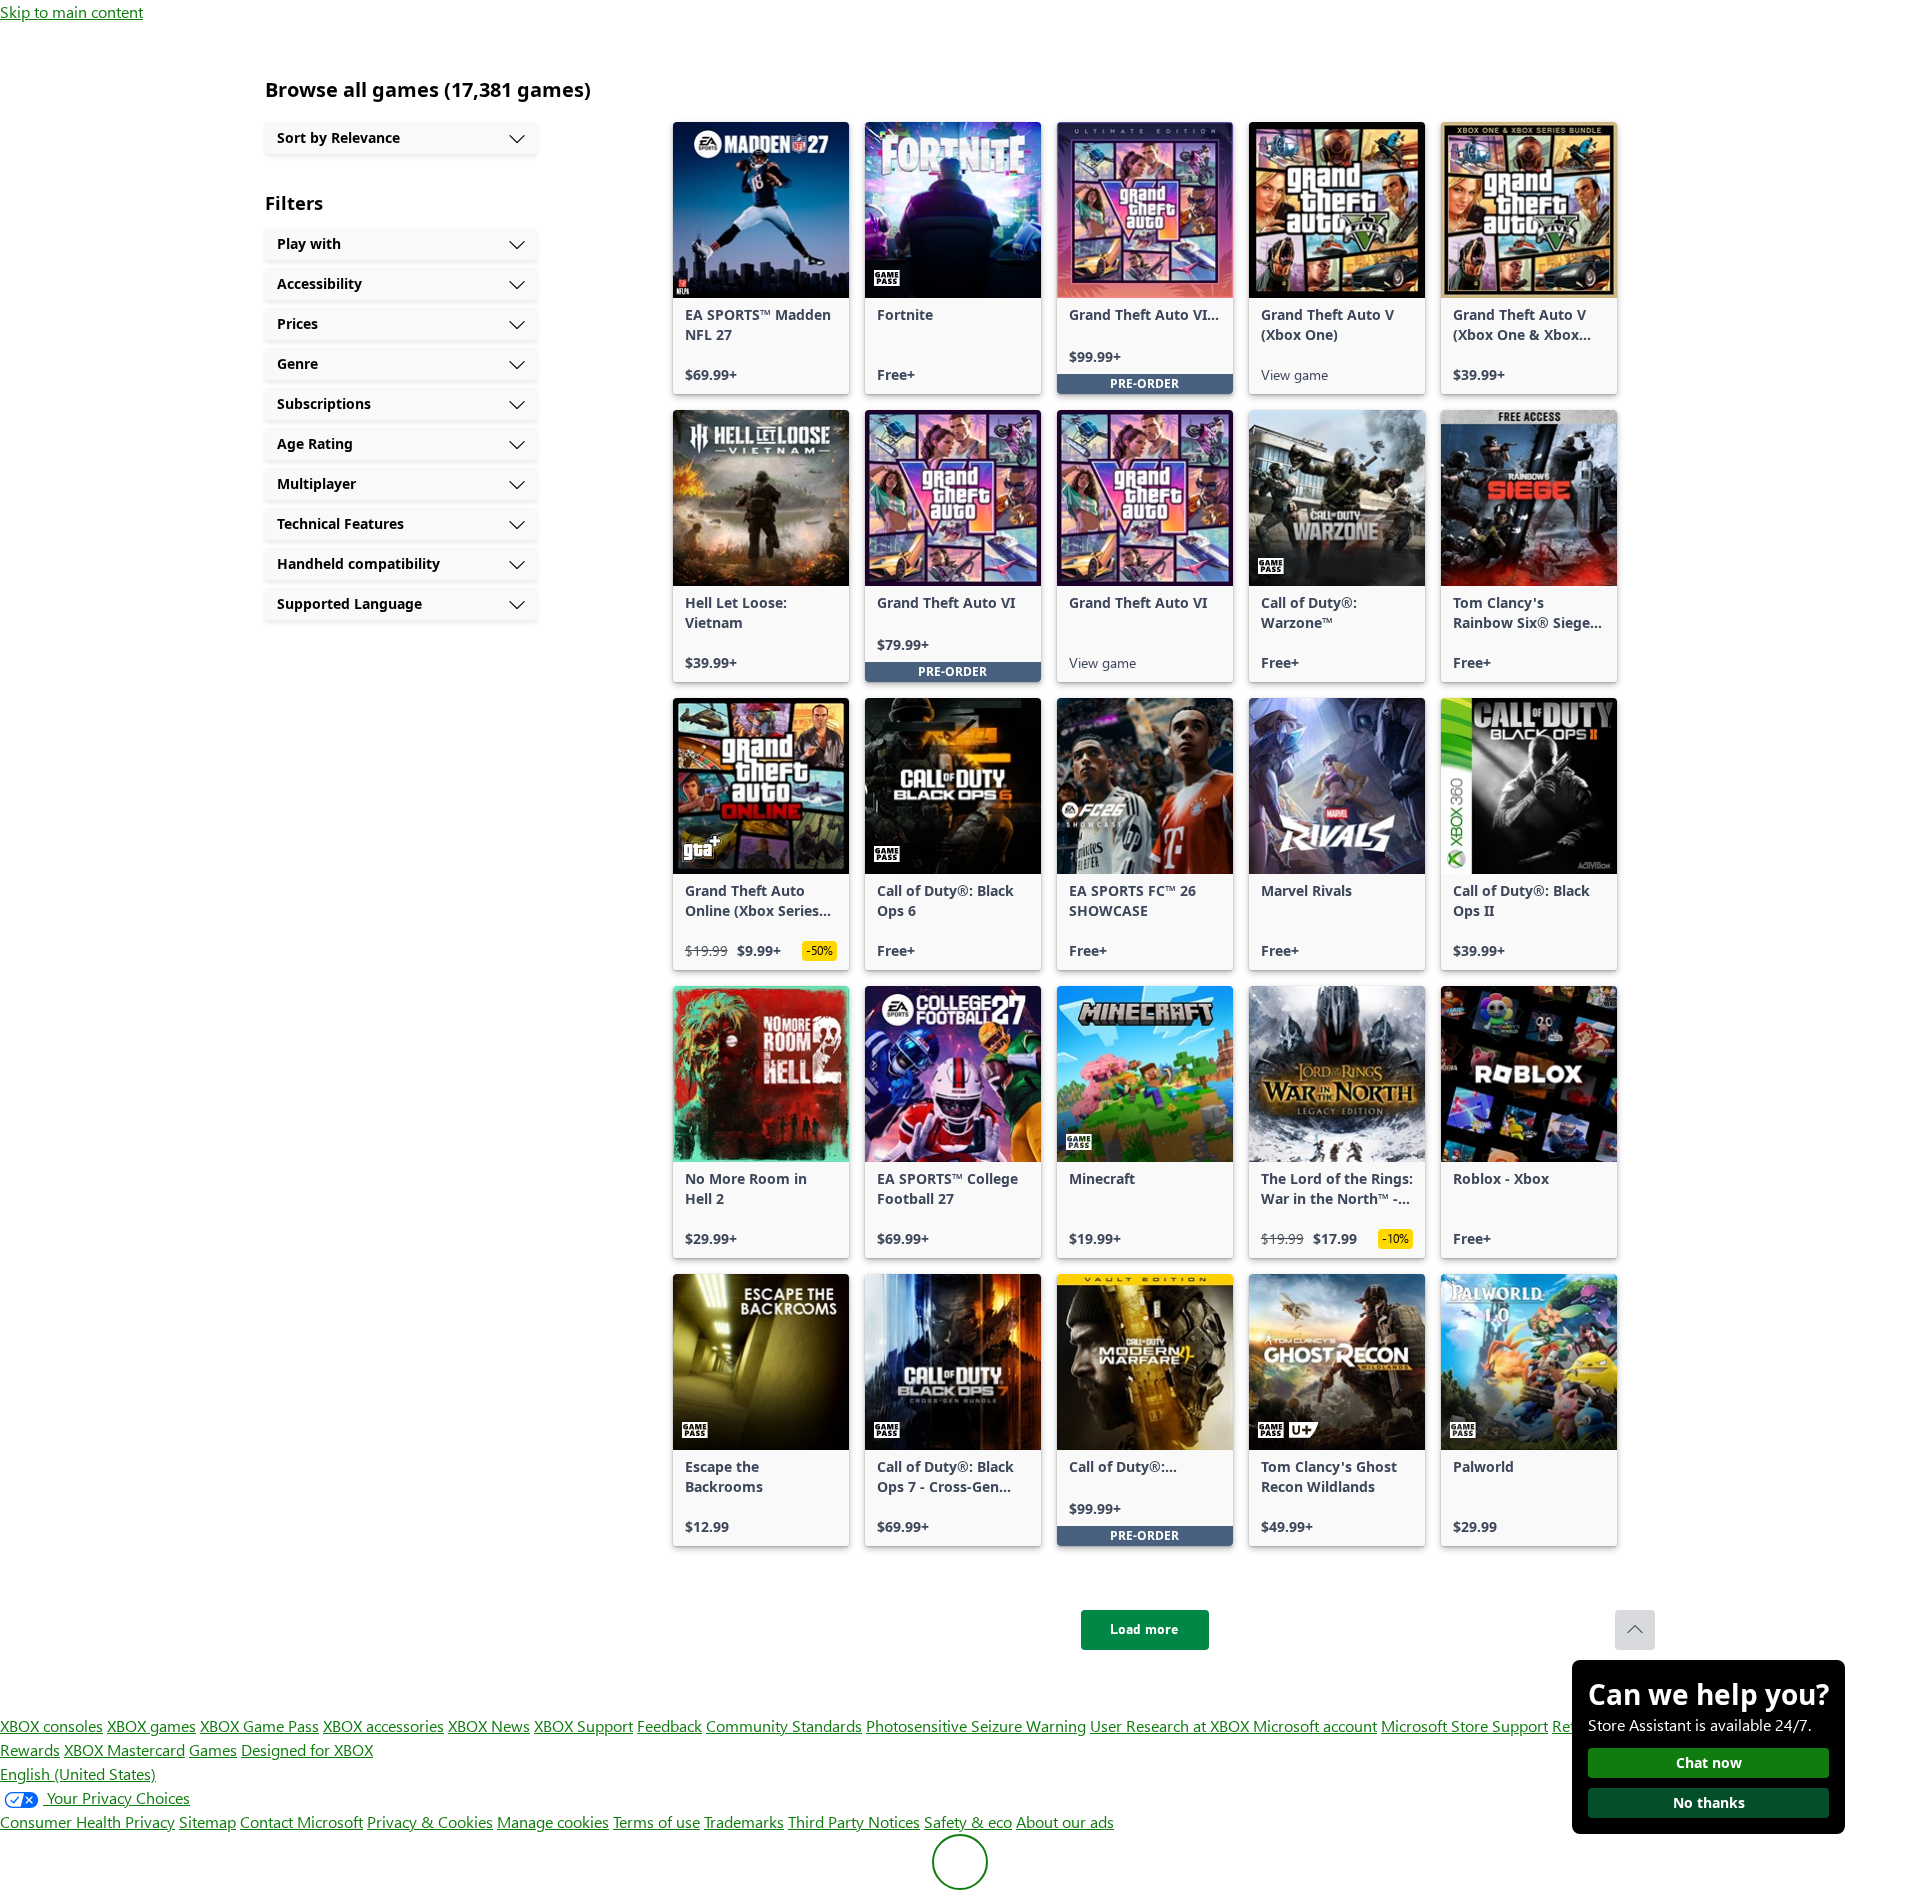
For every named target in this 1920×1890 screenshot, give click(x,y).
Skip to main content (71, 11)
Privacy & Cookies (430, 1821)
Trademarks (744, 1821)
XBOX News (489, 1725)
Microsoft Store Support (1464, 1725)
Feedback (669, 1725)
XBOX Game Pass (259, 1725)
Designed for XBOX (307, 1749)
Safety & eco (968, 1821)
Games (213, 1749)
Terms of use (656, 1821)
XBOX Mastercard (124, 1749)
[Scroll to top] (1635, 1630)
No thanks (1709, 1802)
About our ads (1065, 1821)
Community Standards (784, 1725)
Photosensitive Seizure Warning (976, 1725)
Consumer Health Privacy (87, 1821)
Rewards (30, 1749)
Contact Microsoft (301, 1821)
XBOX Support (583, 1725)
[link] (761, 258)
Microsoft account (1315, 1725)
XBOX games (151, 1725)
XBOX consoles (51, 1725)
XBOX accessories (383, 1725)
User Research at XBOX (1171, 1725)
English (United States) (78, 1773)
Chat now (1709, 1762)
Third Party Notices (854, 1821)
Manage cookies (553, 1821)
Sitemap (207, 1821)
